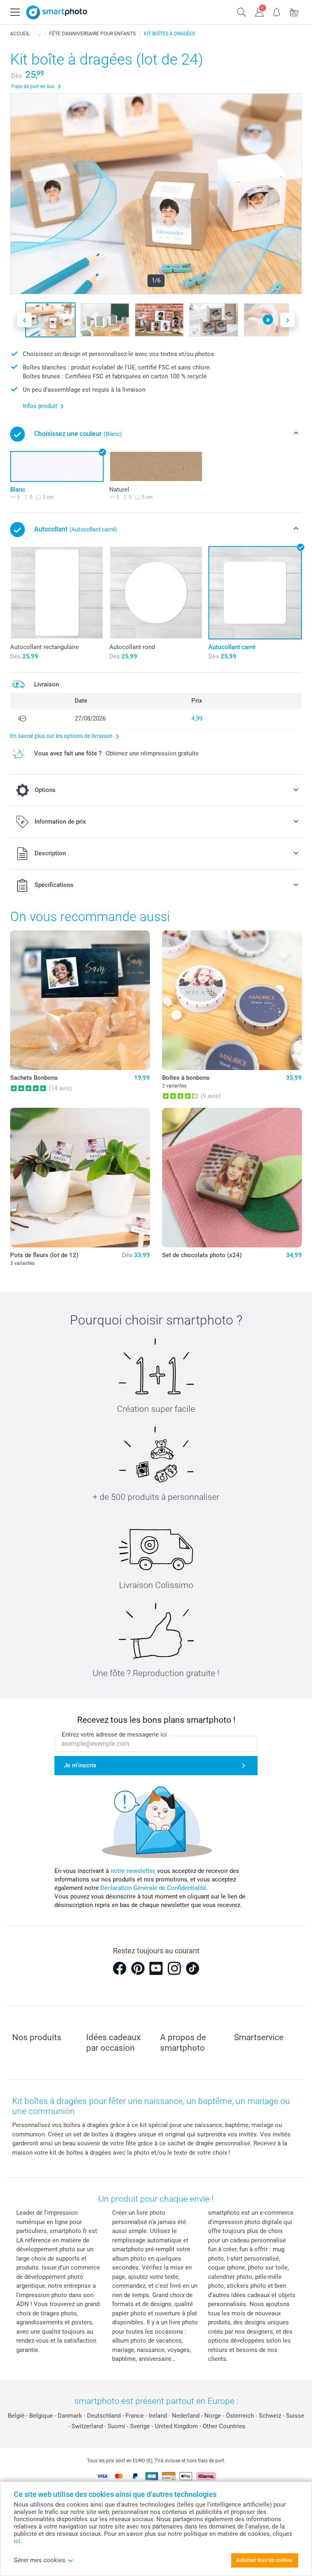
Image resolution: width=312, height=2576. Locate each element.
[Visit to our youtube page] (156, 1968)
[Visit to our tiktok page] (193, 1968)
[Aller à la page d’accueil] (57, 12)
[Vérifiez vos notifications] (277, 11)
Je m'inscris (80, 1765)
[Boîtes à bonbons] (232, 1000)
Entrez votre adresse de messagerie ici (114, 1735)
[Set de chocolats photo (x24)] (232, 1178)
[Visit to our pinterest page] (138, 1968)
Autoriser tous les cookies (264, 2560)
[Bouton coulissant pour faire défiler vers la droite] (288, 320)
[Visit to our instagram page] (174, 1968)
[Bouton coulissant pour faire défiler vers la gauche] (24, 320)
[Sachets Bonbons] (80, 1000)
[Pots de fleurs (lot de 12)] (80, 1178)
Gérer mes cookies (40, 2560)
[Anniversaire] (39, 34)
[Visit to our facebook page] (119, 1968)
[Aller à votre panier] (294, 11)
